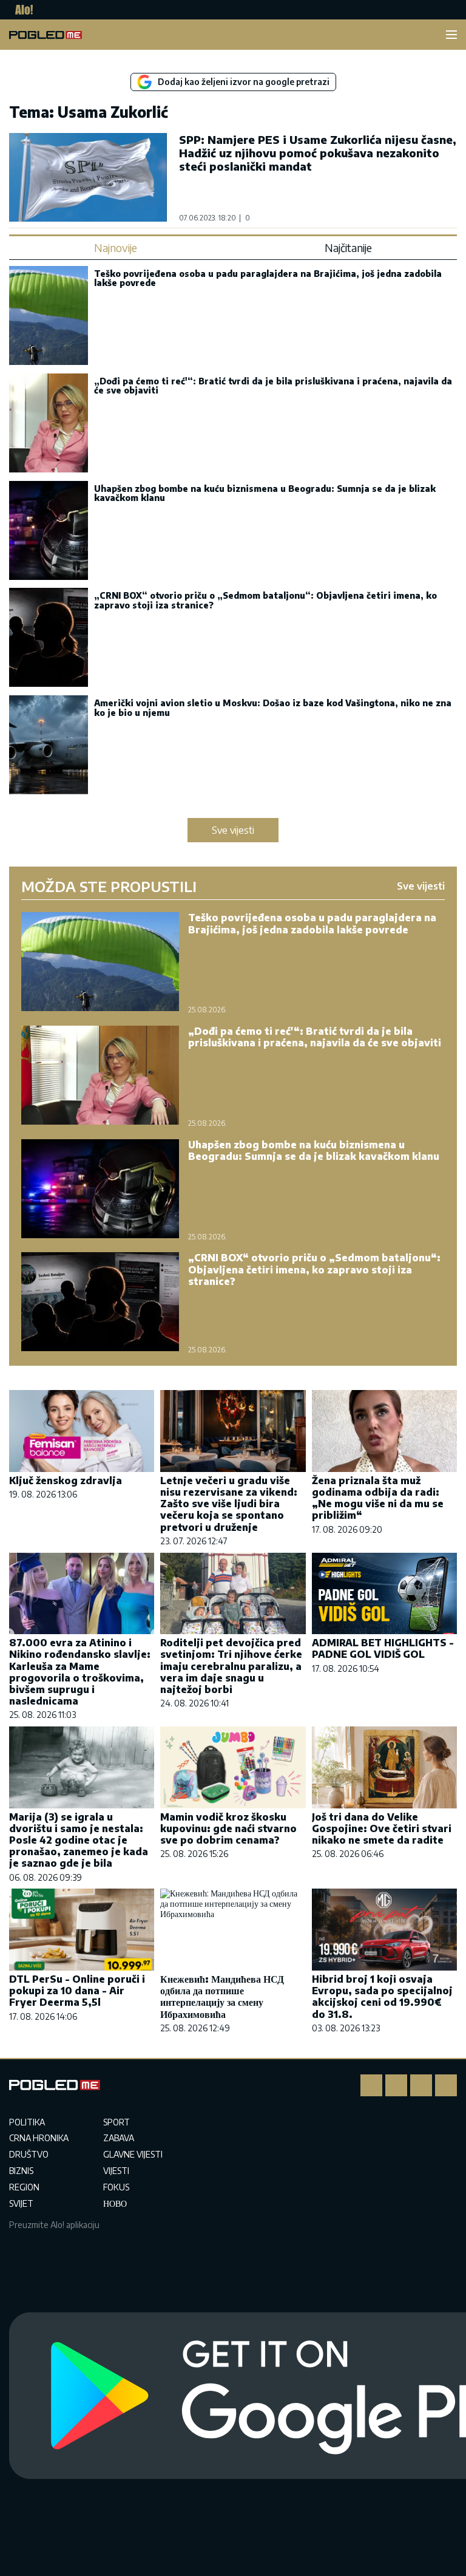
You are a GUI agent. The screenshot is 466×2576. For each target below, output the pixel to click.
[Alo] (21, 10)
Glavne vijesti (133, 2154)
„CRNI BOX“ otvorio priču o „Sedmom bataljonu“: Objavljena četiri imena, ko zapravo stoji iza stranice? (265, 600)
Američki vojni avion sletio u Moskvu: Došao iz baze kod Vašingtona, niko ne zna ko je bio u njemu (273, 707)
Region (24, 2187)
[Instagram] (396, 2085)
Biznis (21, 2171)
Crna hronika (39, 2138)
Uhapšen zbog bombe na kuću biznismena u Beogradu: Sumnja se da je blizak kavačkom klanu (265, 493)
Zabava (119, 2138)
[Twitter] (421, 2085)
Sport (116, 2122)
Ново (115, 2203)
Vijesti (116, 2171)
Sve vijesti (233, 830)
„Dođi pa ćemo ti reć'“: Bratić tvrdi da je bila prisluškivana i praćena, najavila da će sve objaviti (273, 386)
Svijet (21, 2203)
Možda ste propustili (109, 886)
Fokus (116, 2187)
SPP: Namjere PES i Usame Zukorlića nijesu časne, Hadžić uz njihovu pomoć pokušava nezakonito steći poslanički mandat (318, 153)
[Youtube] (446, 2085)
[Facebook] (371, 2085)
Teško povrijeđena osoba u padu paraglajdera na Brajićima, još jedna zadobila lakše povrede (268, 278)
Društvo (29, 2154)
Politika (27, 2122)
